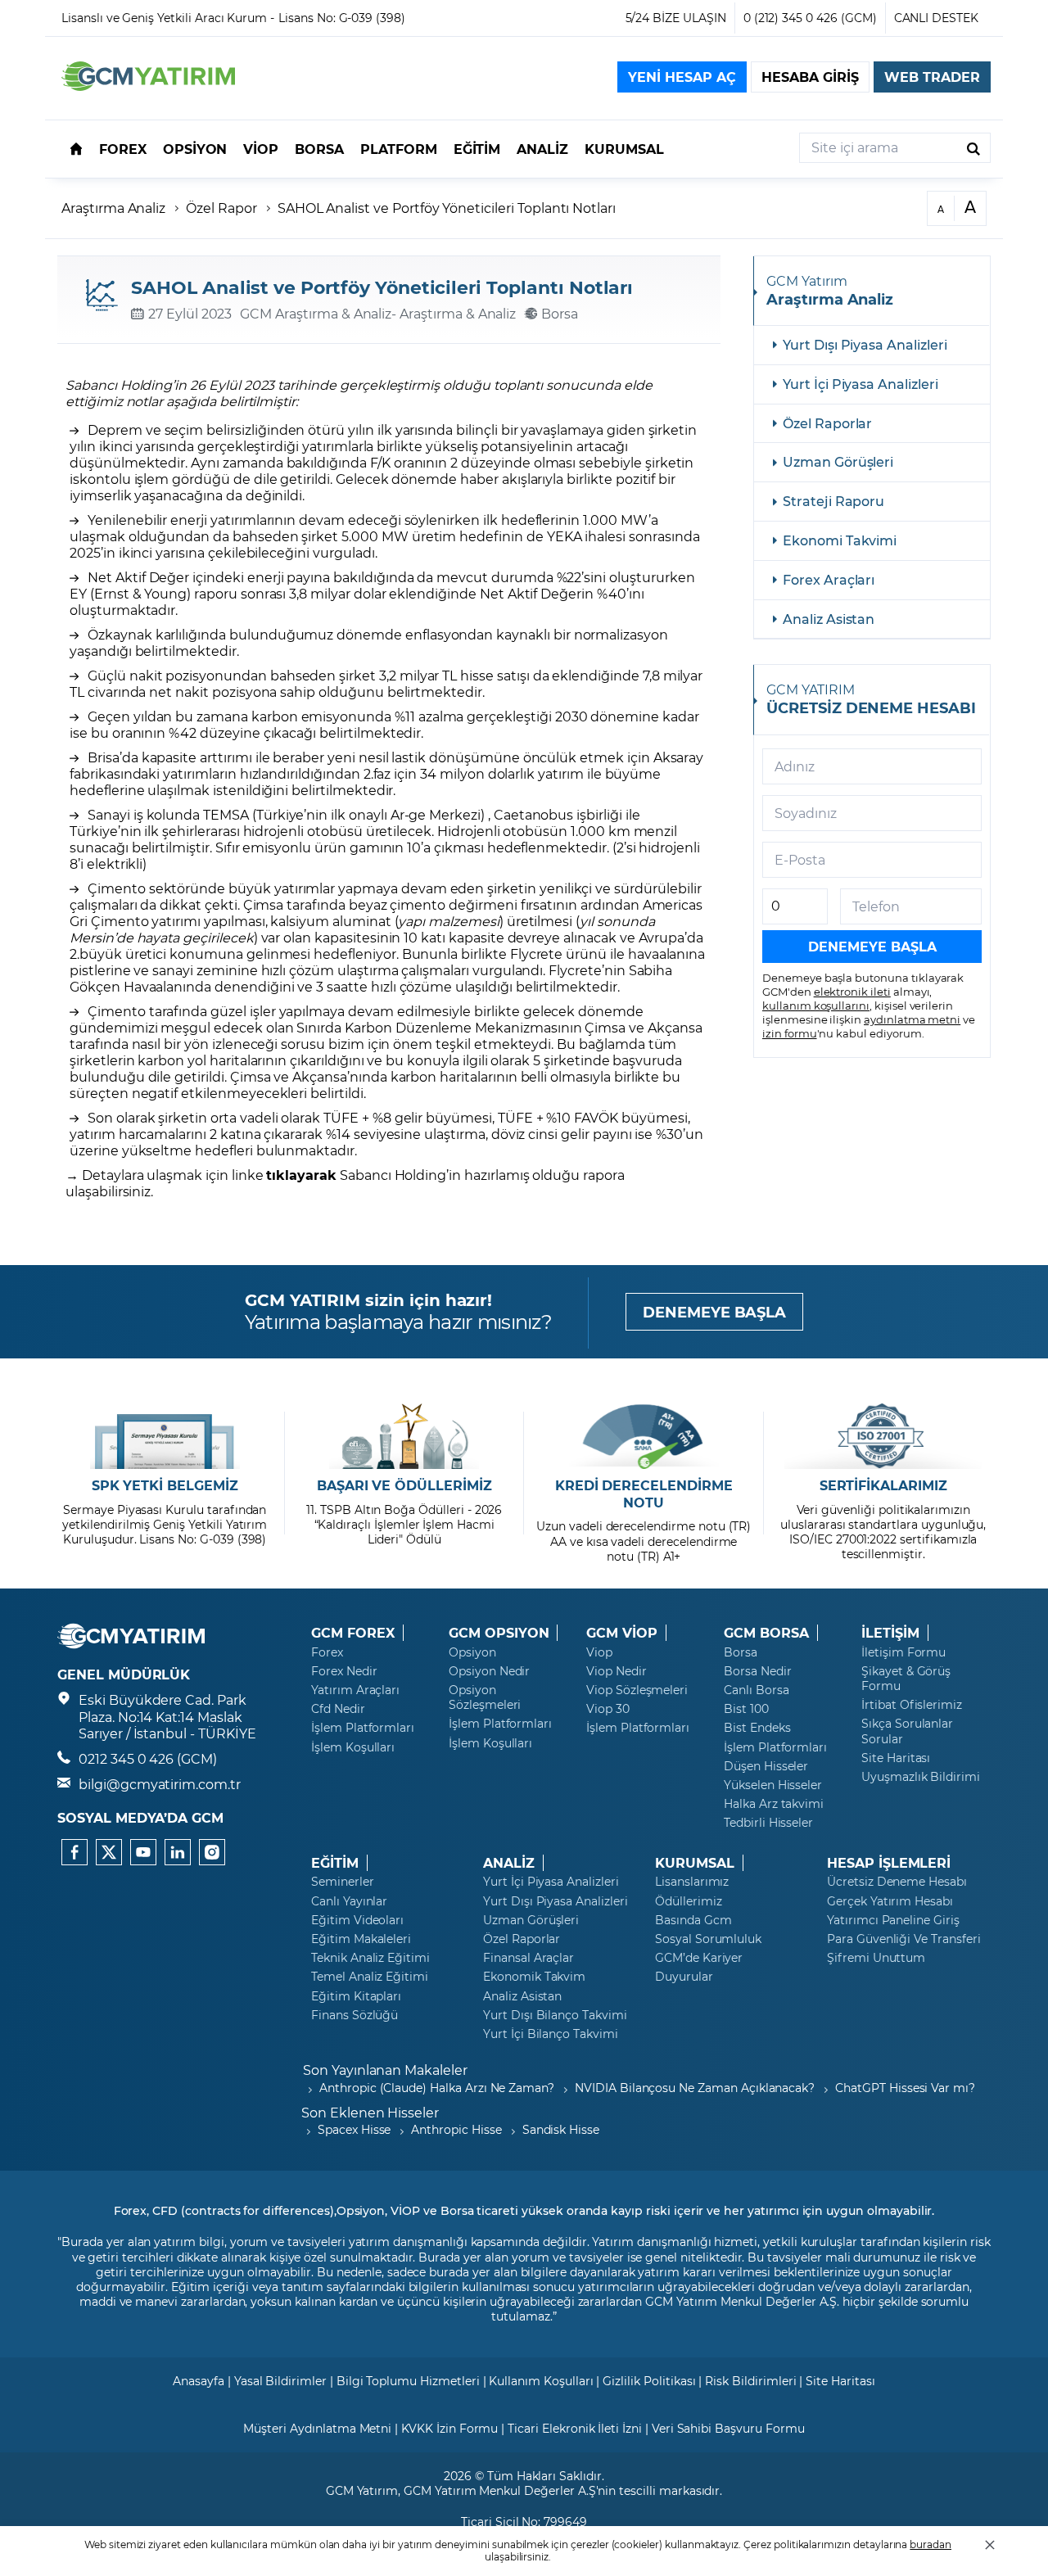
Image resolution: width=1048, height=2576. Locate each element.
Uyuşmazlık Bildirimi (921, 1777)
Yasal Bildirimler (280, 2381)
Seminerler (343, 1882)
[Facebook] (75, 1852)
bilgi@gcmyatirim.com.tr (160, 1784)
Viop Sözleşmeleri (637, 1690)
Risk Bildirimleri (750, 2381)
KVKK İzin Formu (449, 2428)
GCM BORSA (766, 1633)
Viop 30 (608, 1709)
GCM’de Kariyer (699, 1958)
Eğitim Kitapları (356, 1996)
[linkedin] (178, 1852)
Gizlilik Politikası (649, 2381)
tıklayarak (301, 1175)
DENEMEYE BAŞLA (714, 1312)
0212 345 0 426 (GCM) (148, 1758)
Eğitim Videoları (357, 1920)
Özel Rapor (221, 208)
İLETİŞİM (890, 1633)
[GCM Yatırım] (148, 86)
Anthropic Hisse (456, 2129)
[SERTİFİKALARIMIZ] (883, 1436)
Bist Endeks (757, 1728)
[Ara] (973, 148)
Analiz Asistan (829, 619)
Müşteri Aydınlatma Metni (317, 2428)
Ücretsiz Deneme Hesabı (897, 1882)
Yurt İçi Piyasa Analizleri (861, 384)
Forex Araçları (829, 579)
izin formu (790, 1033)
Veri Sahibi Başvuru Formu (728, 2428)
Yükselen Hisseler (773, 1785)
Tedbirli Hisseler (768, 1823)
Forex (327, 1652)
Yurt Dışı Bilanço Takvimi (555, 2015)
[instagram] (212, 1852)
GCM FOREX (353, 1633)
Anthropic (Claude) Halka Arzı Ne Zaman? (437, 2088)
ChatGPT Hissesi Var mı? (905, 2088)
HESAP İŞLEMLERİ (889, 1863)
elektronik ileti (852, 991)
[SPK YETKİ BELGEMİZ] (165, 1436)
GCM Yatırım (362, 2490)
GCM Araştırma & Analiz (316, 313)
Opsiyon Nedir (489, 1671)
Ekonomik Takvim (534, 1977)
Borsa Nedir (757, 1671)
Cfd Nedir (338, 1709)
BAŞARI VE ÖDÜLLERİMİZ (404, 1485)
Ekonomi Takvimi (840, 540)
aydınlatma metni (912, 1019)
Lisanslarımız (692, 1882)
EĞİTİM (335, 1863)
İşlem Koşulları (353, 1747)
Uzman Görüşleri (838, 461)
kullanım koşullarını (816, 1005)
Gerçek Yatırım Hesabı (890, 1901)
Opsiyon (472, 1652)
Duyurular (684, 1977)
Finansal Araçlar (529, 1958)
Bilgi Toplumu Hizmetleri (408, 2381)
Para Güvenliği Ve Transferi (904, 1939)
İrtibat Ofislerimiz (912, 1705)
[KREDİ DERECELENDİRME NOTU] (644, 1436)
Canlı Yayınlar (349, 1901)
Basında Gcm (693, 1920)
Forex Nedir (344, 1671)
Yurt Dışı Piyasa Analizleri (865, 344)
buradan (931, 2544)
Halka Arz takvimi (774, 1804)
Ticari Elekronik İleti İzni (575, 2428)
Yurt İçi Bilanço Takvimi (551, 2034)
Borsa (741, 1652)
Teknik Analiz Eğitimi (370, 1958)
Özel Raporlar (827, 423)
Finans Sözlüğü (355, 2015)
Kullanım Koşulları (541, 2381)
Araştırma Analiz (113, 208)
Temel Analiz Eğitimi (370, 1977)
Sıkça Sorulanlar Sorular (907, 1731)
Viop (599, 1652)
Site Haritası (896, 1758)
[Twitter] (109, 1852)
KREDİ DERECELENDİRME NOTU (644, 1494)
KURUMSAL (695, 1863)
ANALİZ (509, 1863)
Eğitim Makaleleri (361, 1939)
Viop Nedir (617, 1671)
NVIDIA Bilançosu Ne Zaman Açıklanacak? (695, 2088)
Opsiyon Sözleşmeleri (485, 1697)
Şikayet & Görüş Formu (906, 1679)
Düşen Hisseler (766, 1766)
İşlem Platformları (363, 1728)
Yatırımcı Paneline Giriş (893, 1920)
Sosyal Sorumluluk (708, 1939)
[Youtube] (143, 1852)
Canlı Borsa (756, 1690)
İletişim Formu (903, 1652)
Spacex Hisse (354, 2129)
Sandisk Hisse (561, 2129)
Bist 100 (746, 1709)
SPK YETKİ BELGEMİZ (165, 1485)
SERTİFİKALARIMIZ (883, 1485)
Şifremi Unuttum (876, 1958)
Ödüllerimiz (688, 1901)
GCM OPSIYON (499, 1633)
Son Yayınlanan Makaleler (385, 2070)
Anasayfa (199, 2381)
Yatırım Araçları (355, 1690)
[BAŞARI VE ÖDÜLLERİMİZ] (404, 1436)
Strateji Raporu (833, 501)
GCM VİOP (622, 1633)
